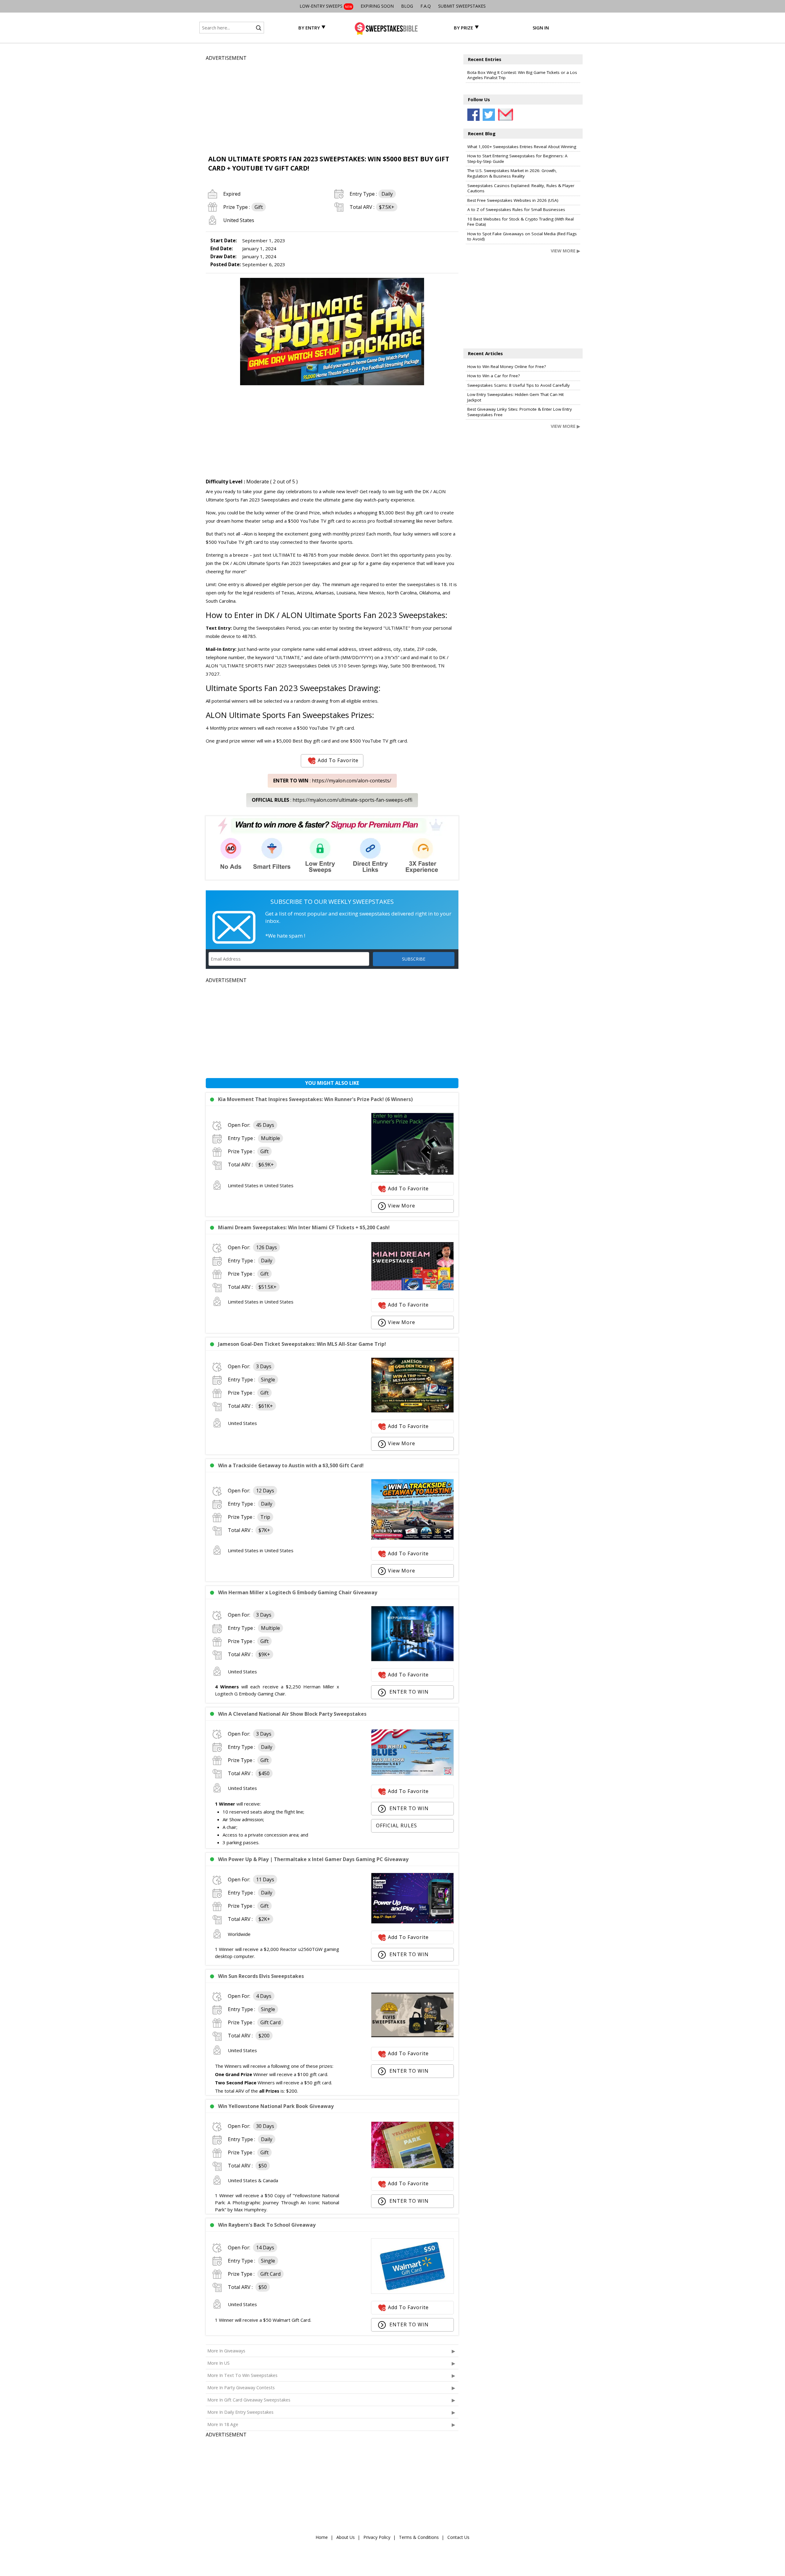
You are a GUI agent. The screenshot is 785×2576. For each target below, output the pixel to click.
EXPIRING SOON (377, 6)
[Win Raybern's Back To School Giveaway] (412, 2292)
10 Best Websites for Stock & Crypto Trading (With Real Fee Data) (521, 222)
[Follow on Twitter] (489, 115)
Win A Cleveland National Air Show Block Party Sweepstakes (292, 1714)
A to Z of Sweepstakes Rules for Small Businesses (516, 209)
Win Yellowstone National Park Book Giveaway (276, 2106)
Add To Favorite (338, 760)
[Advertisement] (332, 105)
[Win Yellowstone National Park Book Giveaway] (412, 2167)
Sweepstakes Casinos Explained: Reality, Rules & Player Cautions (521, 188)
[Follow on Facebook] (473, 115)
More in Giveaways (226, 2351)
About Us (346, 2537)
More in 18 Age (223, 2424)
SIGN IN (541, 28)
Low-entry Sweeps (326, 6)
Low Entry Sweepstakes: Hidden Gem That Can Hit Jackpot (515, 397)
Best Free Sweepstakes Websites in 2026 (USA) (513, 200)
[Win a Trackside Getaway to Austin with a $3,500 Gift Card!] (412, 1538)
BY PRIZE (463, 28)
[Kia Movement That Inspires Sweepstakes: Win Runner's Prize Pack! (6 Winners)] (412, 1173)
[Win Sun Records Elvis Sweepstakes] (412, 2036)
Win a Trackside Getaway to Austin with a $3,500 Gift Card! (291, 1465)
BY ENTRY (309, 28)
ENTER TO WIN (408, 1692)
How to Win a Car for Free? (494, 376)
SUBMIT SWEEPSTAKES (462, 6)
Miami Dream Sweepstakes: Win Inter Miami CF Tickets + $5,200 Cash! (304, 1227)
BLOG (407, 6)
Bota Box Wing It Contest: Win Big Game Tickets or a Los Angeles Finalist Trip (522, 75)
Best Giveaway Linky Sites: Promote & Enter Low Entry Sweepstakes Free (520, 412)
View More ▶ (565, 251)
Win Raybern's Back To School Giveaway (267, 2225)
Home (322, 2537)
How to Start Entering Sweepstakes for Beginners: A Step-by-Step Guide (517, 159)
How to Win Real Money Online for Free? (507, 367)
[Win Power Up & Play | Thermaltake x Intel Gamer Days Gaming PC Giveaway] (412, 1922)
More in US (218, 2363)
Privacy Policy (377, 2537)
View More (402, 1206)
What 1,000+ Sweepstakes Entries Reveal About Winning (522, 147)
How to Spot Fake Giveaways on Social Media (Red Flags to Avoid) (522, 236)
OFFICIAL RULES (396, 1825)
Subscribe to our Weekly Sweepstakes (332, 902)
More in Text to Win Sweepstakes (242, 2375)
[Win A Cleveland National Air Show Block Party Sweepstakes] (412, 1774)
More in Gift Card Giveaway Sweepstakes (249, 2400)
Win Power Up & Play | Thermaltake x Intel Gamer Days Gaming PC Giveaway (313, 1859)
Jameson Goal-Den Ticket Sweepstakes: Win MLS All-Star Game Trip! (302, 1344)
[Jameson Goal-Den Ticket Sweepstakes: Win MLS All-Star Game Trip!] (412, 1411)
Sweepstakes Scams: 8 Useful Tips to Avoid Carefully (519, 385)
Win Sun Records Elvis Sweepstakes (261, 1976)
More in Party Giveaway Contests (241, 2388)
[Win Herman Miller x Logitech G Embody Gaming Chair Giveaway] (412, 1660)
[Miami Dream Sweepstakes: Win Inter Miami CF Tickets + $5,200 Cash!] (412, 1289)
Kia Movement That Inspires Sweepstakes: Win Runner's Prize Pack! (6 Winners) (315, 1099)
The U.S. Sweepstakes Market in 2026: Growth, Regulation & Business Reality (512, 173)
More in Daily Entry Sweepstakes (240, 2412)
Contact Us (458, 2537)
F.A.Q (426, 6)
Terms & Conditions (419, 2537)
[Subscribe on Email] (504, 115)
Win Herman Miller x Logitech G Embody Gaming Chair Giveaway (298, 1592)
